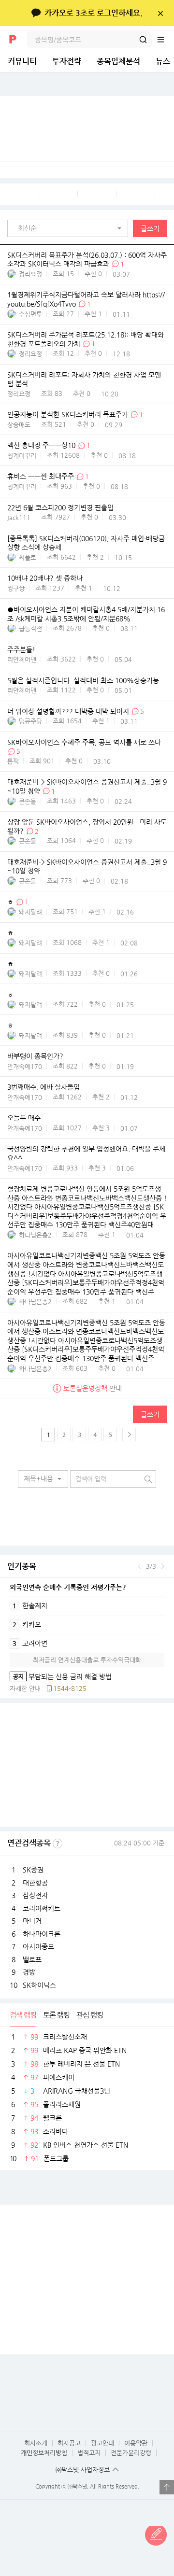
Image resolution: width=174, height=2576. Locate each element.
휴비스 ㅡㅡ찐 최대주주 (41, 477)
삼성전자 (35, 1895)
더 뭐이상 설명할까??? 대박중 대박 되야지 (68, 711)
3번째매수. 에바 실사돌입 (43, 1087)
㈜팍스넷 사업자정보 (83, 2470)
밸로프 (32, 1959)
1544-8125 (70, 1688)
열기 (167, 2487)
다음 (163, 1566)
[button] (70, 228)
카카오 (27, 1624)
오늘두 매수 (24, 1118)
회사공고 (69, 2443)
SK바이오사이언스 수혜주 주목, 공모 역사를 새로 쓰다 (84, 742)
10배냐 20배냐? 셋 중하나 (45, 578)
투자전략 (67, 61)
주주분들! (21, 649)
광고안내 (102, 2443)
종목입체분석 (118, 61)
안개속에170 (25, 1066)
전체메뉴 (165, 40)
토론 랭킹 (56, 2015)
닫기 (160, 13)
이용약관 (136, 2443)
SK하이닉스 (39, 1985)
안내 (93, 1388)
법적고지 (89, 2453)
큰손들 (28, 801)
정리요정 (30, 274)
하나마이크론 (42, 1934)
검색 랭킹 (23, 2015)
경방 (29, 1972)
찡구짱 (16, 588)
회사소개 (36, 2443)
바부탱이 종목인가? (35, 1056)
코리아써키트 (42, 1908)
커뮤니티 (22, 61)
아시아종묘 (38, 1946)
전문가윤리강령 (131, 2453)
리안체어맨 (22, 659)
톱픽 (13, 761)
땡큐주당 (30, 721)
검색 (143, 40)
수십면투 (30, 314)
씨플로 (28, 557)
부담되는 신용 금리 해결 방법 (61, 1676)
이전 (139, 1566)
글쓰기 (150, 228)
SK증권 (33, 1870)
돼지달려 (30, 912)
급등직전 (30, 628)
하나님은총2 (35, 1235)
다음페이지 (129, 1435)
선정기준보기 (58, 1844)
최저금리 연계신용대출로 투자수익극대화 (87, 1660)
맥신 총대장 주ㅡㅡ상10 (41, 446)
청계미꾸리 (22, 456)
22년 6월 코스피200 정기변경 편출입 (60, 507)
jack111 (19, 517)
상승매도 (19, 425)
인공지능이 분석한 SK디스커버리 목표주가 (68, 415)
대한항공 (35, 1883)
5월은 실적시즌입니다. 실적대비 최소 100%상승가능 (83, 680)
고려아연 (30, 1643)
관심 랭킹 (90, 2015)
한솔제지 (30, 1605)
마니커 (32, 1921)
